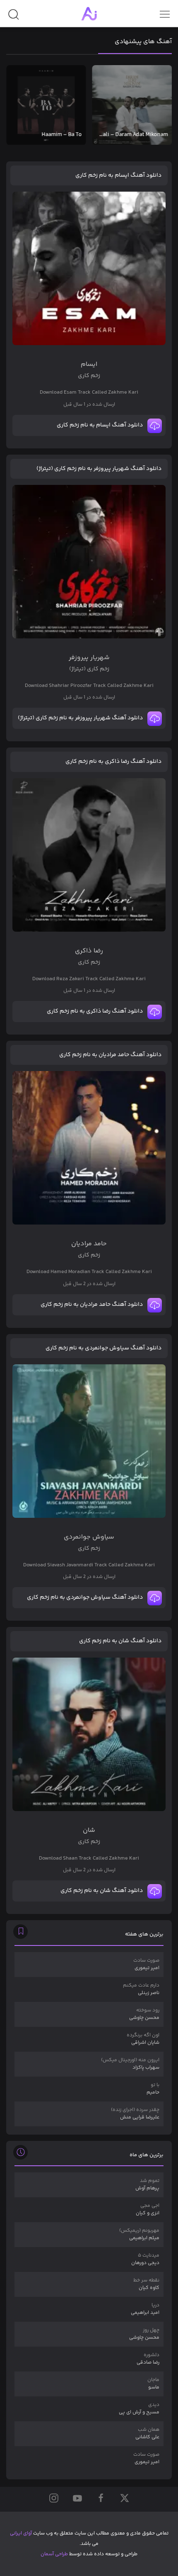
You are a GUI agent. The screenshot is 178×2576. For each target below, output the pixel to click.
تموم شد (147, 2185)
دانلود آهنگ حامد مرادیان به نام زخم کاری (110, 1055)
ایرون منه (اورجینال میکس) (130, 2064)
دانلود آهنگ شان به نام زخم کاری (120, 1641)
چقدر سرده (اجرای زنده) (135, 2114)
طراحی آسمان (54, 2554)
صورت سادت (146, 1964)
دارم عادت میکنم (141, 1989)
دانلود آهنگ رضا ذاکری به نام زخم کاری (113, 762)
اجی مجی (148, 2210)
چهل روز (144, 2334)
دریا (145, 2309)
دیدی (139, 2409)
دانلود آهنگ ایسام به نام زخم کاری (118, 175)
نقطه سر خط (146, 2284)
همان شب (147, 2434)
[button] (13, 18)
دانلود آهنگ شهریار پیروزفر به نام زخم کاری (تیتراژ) (99, 469)
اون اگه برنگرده (143, 2039)
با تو (153, 2089)
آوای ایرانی (21, 2533)
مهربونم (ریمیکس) (139, 2234)
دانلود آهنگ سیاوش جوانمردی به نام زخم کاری (103, 1348)
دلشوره (148, 2359)
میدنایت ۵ (145, 2259)
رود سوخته (144, 2014)
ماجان (153, 2384)
